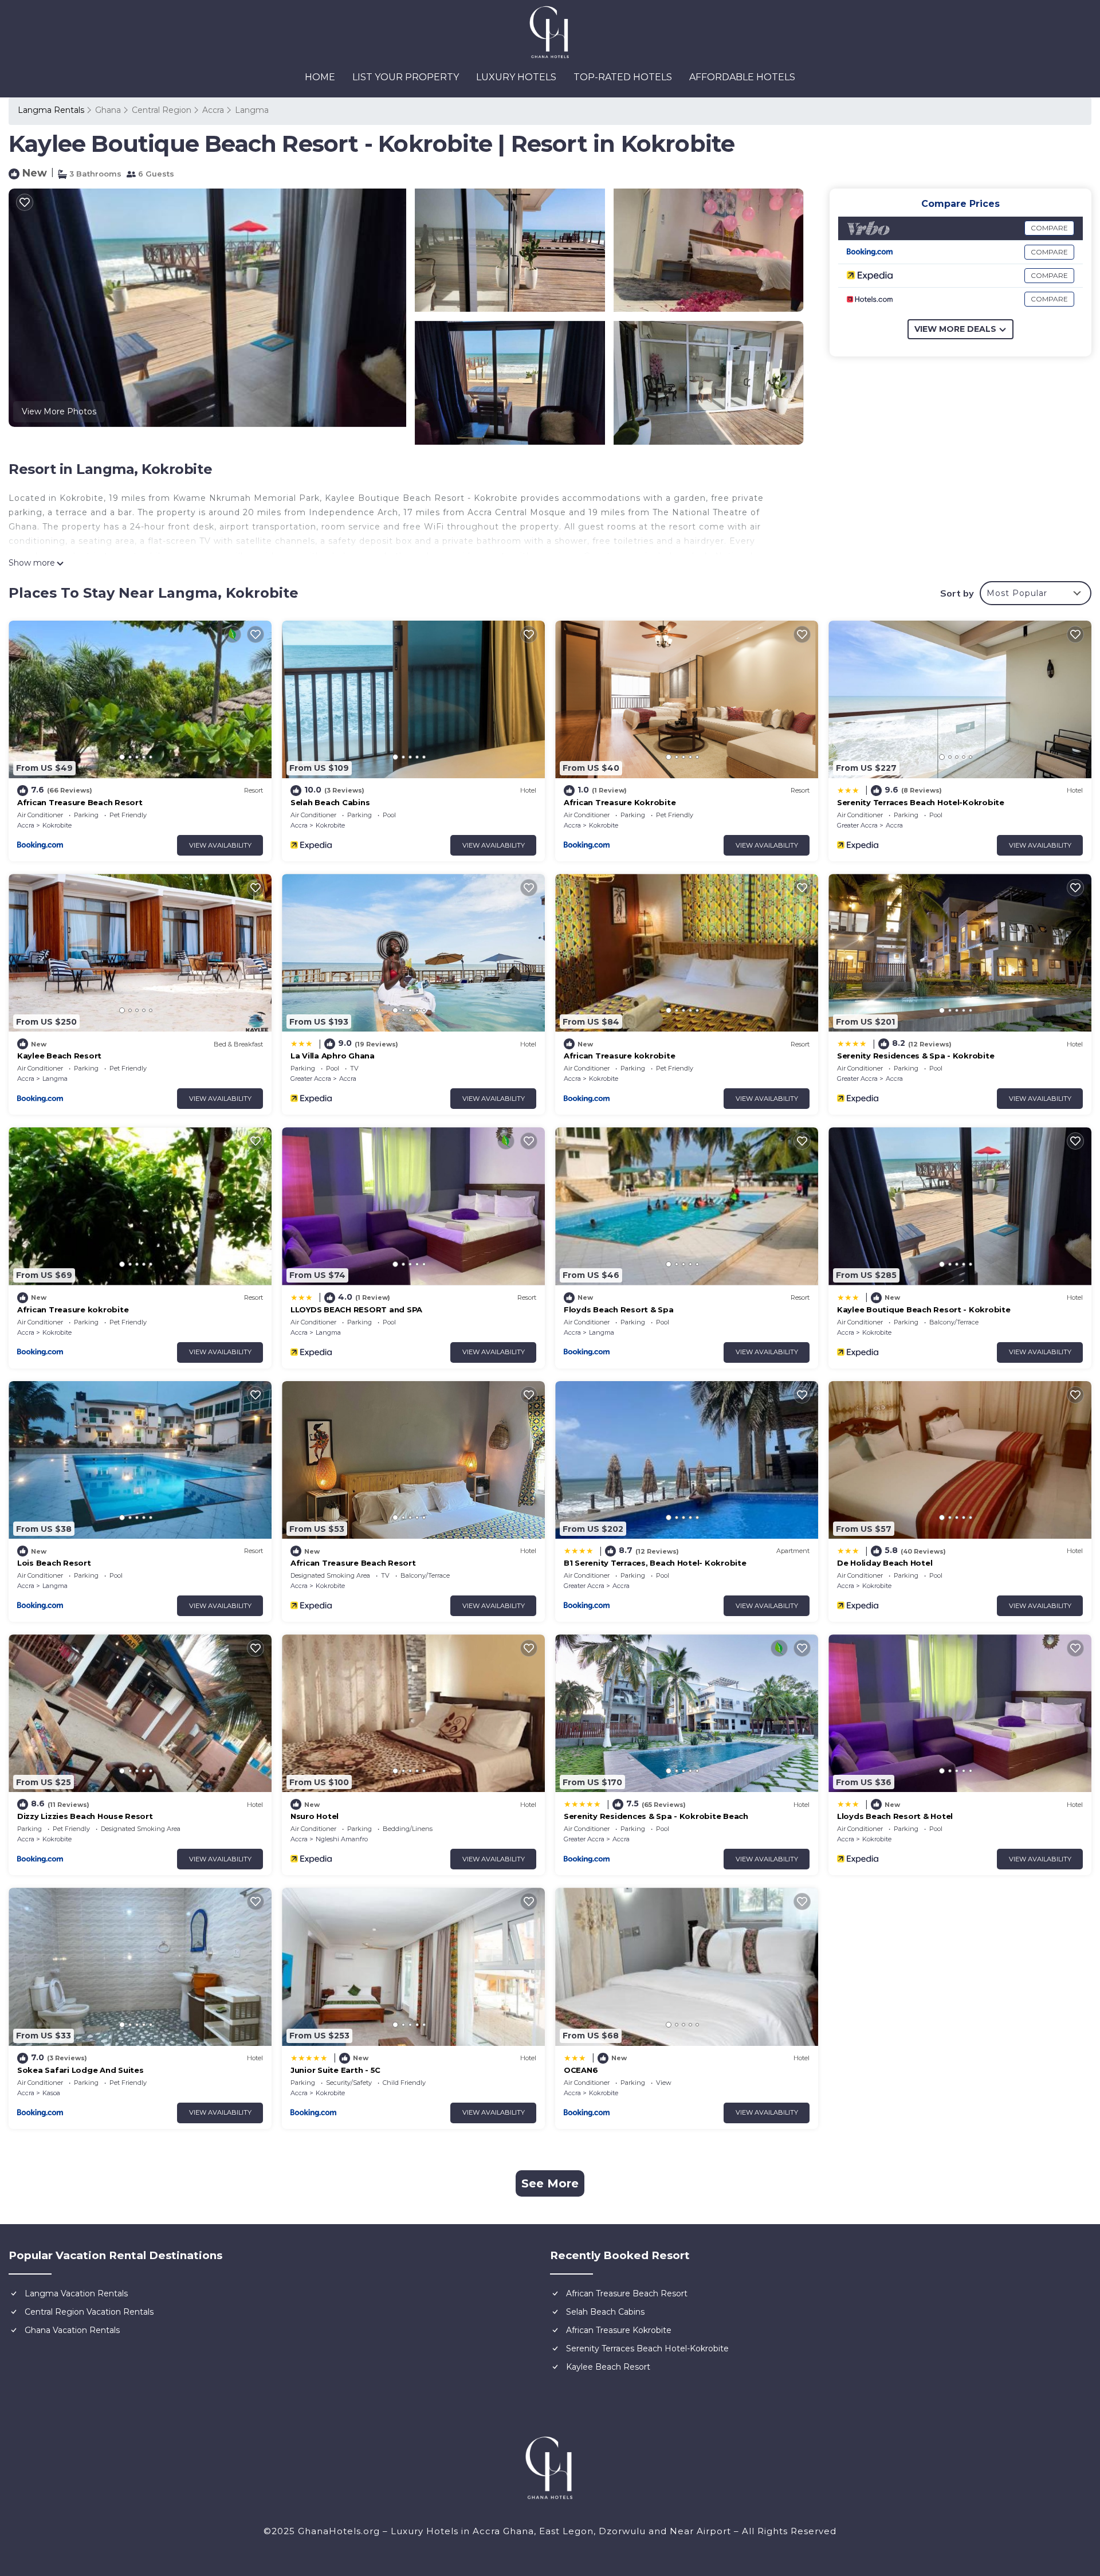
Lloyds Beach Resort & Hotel (895, 1816)
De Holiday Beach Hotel (885, 1563)
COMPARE (1049, 228)
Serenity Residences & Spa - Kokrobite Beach (656, 1816)
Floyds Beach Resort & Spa (619, 1309)
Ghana (108, 110)
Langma (252, 110)
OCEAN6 (581, 2070)
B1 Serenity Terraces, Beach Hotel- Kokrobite (655, 1563)
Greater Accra (857, 825)
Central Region (162, 110)
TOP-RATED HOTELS (623, 77)
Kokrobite (57, 825)
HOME (320, 77)
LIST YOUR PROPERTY (406, 77)
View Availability (220, 845)
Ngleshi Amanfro (342, 1839)
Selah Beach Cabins (330, 802)
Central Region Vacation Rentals (89, 2312)
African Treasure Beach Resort (80, 802)
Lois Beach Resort (54, 1563)
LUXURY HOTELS (516, 77)
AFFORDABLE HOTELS (742, 77)
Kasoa (51, 2093)
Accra (213, 110)
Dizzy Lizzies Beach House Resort (85, 1816)
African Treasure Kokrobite (620, 802)
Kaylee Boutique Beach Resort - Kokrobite (924, 1309)
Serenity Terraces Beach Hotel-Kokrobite (921, 802)
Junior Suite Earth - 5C (335, 2070)
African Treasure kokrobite (619, 1056)
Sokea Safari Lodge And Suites (80, 2070)
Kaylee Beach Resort (59, 1056)
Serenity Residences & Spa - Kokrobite (916, 1056)
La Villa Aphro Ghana (333, 1056)
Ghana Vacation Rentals (72, 2330)
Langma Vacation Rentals (76, 2293)
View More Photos (59, 411)
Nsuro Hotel (315, 1816)
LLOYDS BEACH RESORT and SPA (356, 1309)
